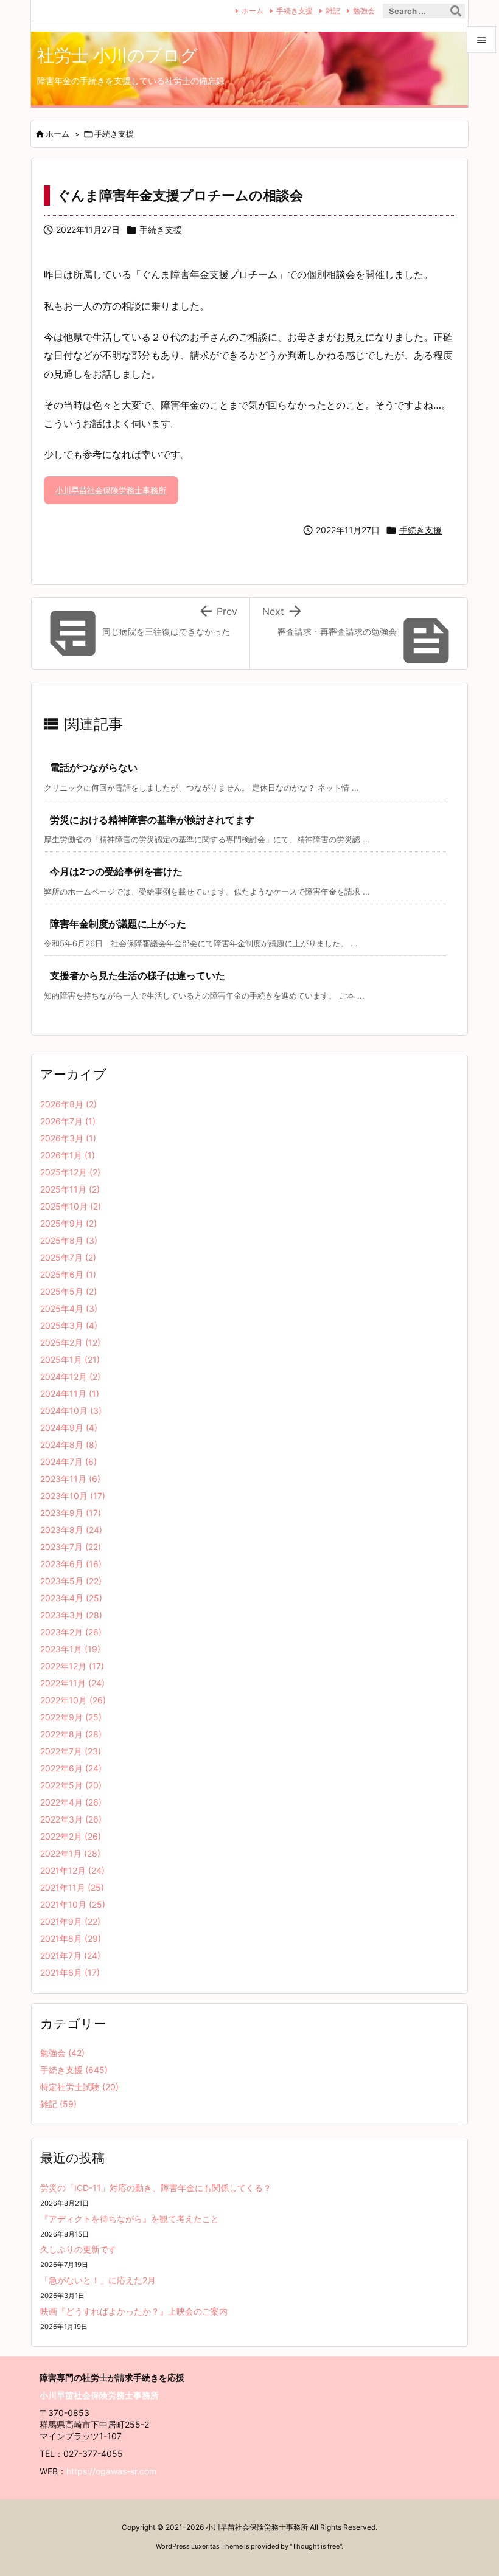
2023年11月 (70, 1479)
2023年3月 (71, 1615)
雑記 (333, 11)
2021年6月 (70, 1972)
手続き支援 (295, 11)
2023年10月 (73, 1496)
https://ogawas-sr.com (111, 2471)
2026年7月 (68, 1121)
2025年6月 (68, 1274)
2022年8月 (71, 1734)
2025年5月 (68, 1291)
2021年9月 (70, 1921)
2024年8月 (69, 1445)
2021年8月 (71, 1938)
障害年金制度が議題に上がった (118, 924)
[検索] (456, 11)
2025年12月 (70, 1172)
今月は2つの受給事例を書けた (116, 871)
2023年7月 (71, 1547)
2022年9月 (71, 1717)
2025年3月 (69, 1325)
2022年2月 (71, 1836)
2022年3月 (71, 1819)
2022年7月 (71, 1751)
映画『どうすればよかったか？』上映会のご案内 (134, 2311)
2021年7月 (70, 1955)
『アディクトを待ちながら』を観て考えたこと (130, 2219)
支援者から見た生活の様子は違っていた (138, 975)
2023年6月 (71, 1564)
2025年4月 (69, 1308)
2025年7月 (68, 1257)
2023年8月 (71, 1530)
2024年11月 (70, 1394)
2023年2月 (71, 1632)
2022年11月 (72, 1683)
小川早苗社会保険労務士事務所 (111, 490)
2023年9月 (71, 1513)
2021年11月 (72, 1887)
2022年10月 (73, 1700)
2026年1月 (68, 1155)
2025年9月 (68, 1223)
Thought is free (316, 2546)
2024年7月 (68, 1462)
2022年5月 (71, 1785)
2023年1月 (70, 1649)
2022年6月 (71, 1768)
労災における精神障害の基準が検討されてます (152, 820)
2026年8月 (68, 1104)
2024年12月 (70, 1376)
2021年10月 (73, 1904)
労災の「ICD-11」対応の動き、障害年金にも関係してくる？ (156, 2188)
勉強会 (364, 11)
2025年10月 (71, 1206)
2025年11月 (70, 1189)
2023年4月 (71, 1598)
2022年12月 (72, 1666)
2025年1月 (70, 1359)
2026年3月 (68, 1138)
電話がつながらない (94, 767)
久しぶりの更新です (79, 2249)
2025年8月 (69, 1240)
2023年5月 (71, 1581)
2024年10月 (71, 1411)
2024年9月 (69, 1428)
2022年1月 (70, 1853)
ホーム (253, 11)
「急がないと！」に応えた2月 (98, 2280)
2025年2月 (70, 1342)
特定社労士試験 (79, 2087)
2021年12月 (72, 1870)
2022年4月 (71, 1802)
